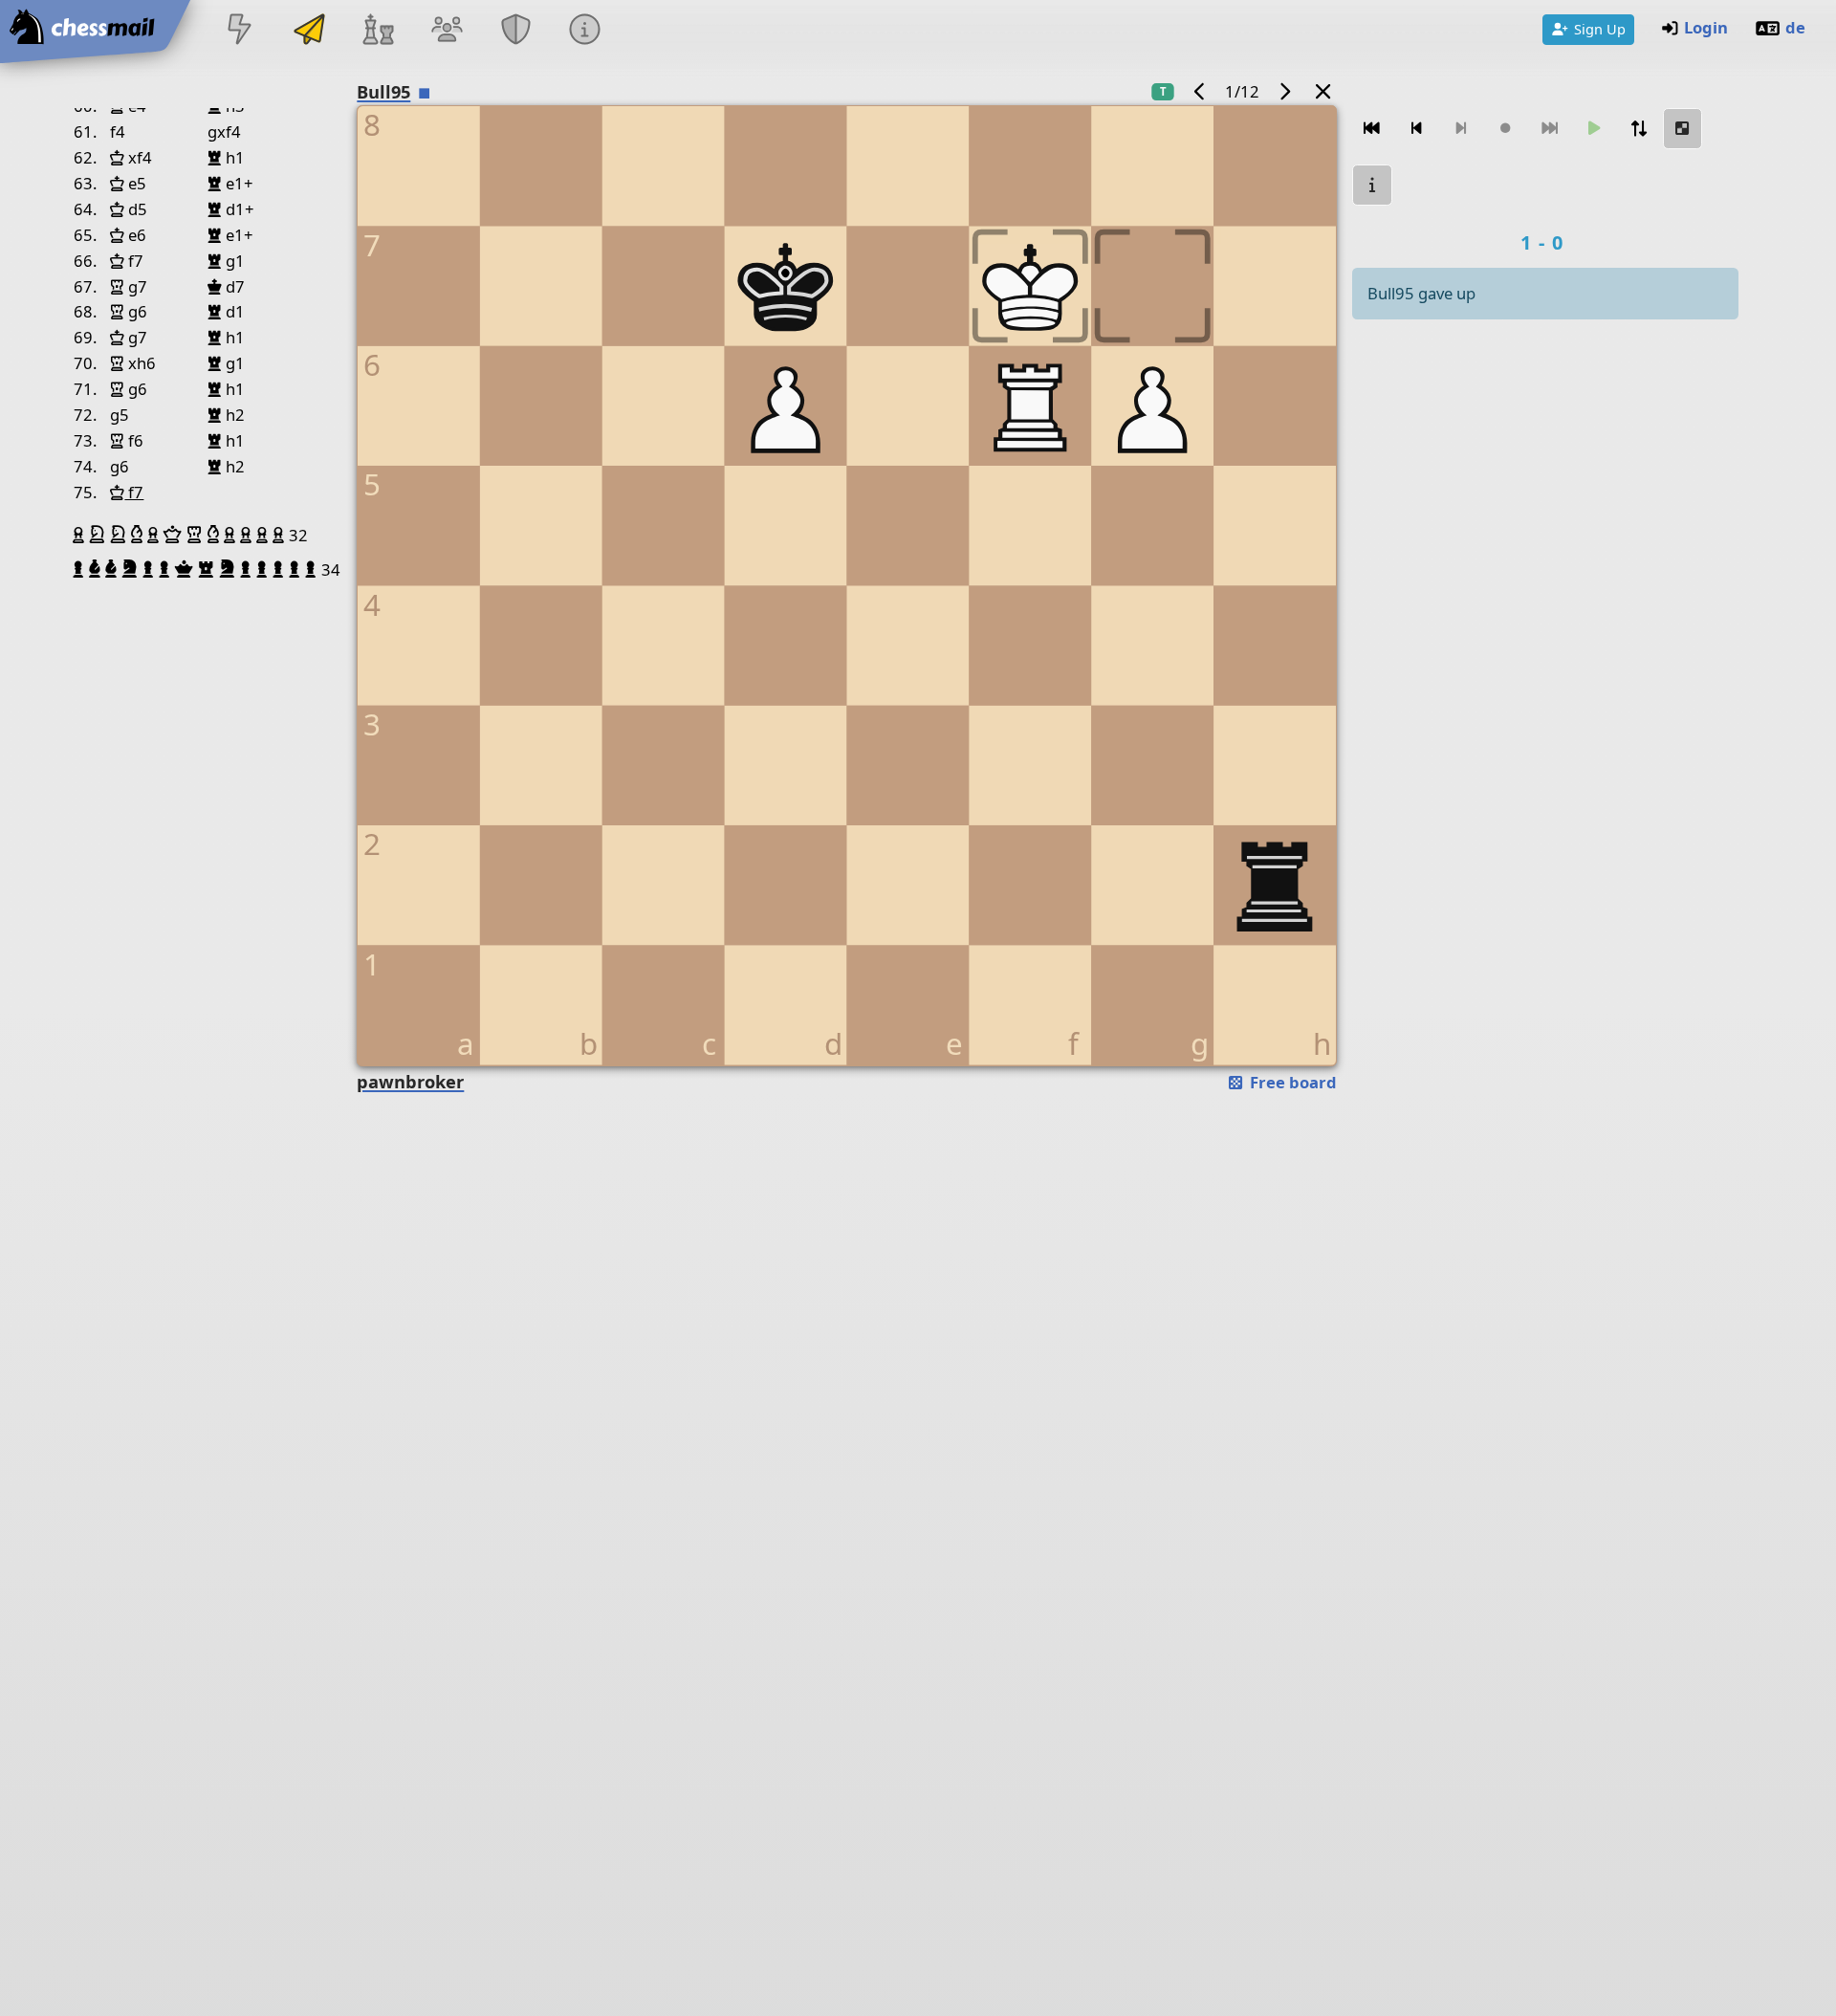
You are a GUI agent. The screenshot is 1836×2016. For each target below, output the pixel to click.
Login (1706, 27)
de (1795, 27)
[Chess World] (378, 31)
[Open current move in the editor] (1683, 129)
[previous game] (1200, 91)
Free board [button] (1291, 1082)
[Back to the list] (1323, 91)
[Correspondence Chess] (309, 31)
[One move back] (1416, 129)
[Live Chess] (240, 31)
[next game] (1284, 91)
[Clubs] (516, 31)
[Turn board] (1638, 129)
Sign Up (1600, 29)
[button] (81, 535)
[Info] (585, 31)
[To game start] (1372, 129)
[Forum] (447, 31)
